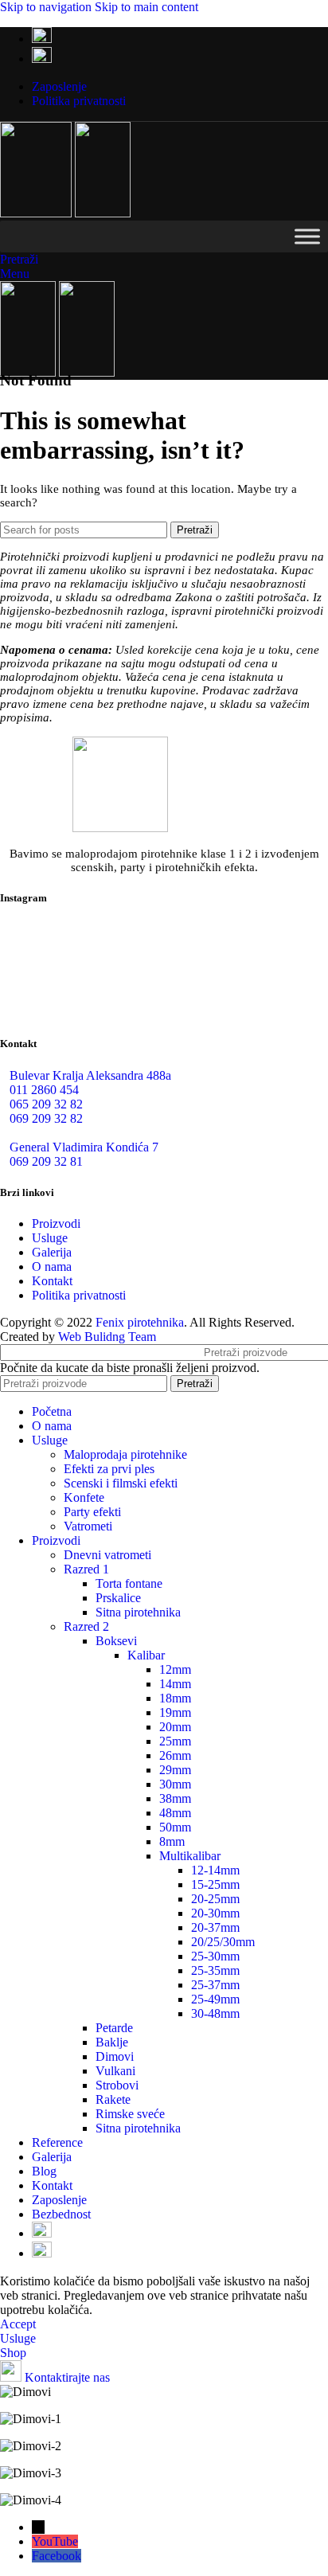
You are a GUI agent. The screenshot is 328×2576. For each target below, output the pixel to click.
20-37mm (215, 1927)
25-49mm (215, 1999)
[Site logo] (37, 213)
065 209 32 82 (46, 1104)
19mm (175, 1712)
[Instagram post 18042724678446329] (54, 991)
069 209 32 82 (46, 1118)
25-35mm (215, 1970)
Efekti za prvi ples (109, 1469)
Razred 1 (86, 1569)
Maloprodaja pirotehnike (125, 1454)
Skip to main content (146, 7)
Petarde (114, 2028)
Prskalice (118, 1598)
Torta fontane (129, 1583)
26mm (175, 1755)
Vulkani (115, 2071)
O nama (52, 1267)
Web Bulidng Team (107, 1337)
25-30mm (215, 1956)
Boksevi (116, 1641)
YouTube (55, 2541)
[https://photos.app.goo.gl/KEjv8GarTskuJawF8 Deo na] (164, 953)
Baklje (112, 2042)
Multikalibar (190, 1856)
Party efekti (92, 1512)
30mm (175, 1784)
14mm (175, 1684)
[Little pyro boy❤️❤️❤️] (274, 992)
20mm (175, 1727)
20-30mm (215, 1913)
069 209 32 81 (46, 1161)
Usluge (50, 1238)
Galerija (52, 1252)
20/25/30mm (223, 1942)
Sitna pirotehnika (138, 1612)
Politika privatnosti (79, 1295)
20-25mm (215, 1899)
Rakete (113, 2099)
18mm (175, 1698)
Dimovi (115, 2056)
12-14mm (215, 1870)
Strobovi (117, 2085)
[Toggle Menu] (307, 236)
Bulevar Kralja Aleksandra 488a (90, 1075)
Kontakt (52, 1281)
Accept (18, 2324)
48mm (175, 1813)
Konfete (84, 1497)
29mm (175, 1770)
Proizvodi (56, 1224)
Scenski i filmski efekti (121, 1483)
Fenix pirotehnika (140, 1322)
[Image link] (120, 828)
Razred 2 (86, 1626)
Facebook (57, 2556)
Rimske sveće (130, 2114)
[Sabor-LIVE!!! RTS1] (54, 946)
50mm (175, 1827)
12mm (175, 1669)
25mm (175, 1741)
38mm (175, 1798)
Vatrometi (88, 1526)
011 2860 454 (44, 1090)
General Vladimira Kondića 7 (84, 1147)
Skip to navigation (47, 7)
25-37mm (215, 1985)
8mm (172, 1841)
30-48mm (215, 2013)
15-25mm (215, 1884)
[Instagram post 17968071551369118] (274, 946)
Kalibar (146, 1655)
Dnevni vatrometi (107, 1555)
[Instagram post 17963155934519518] (164, 991)
